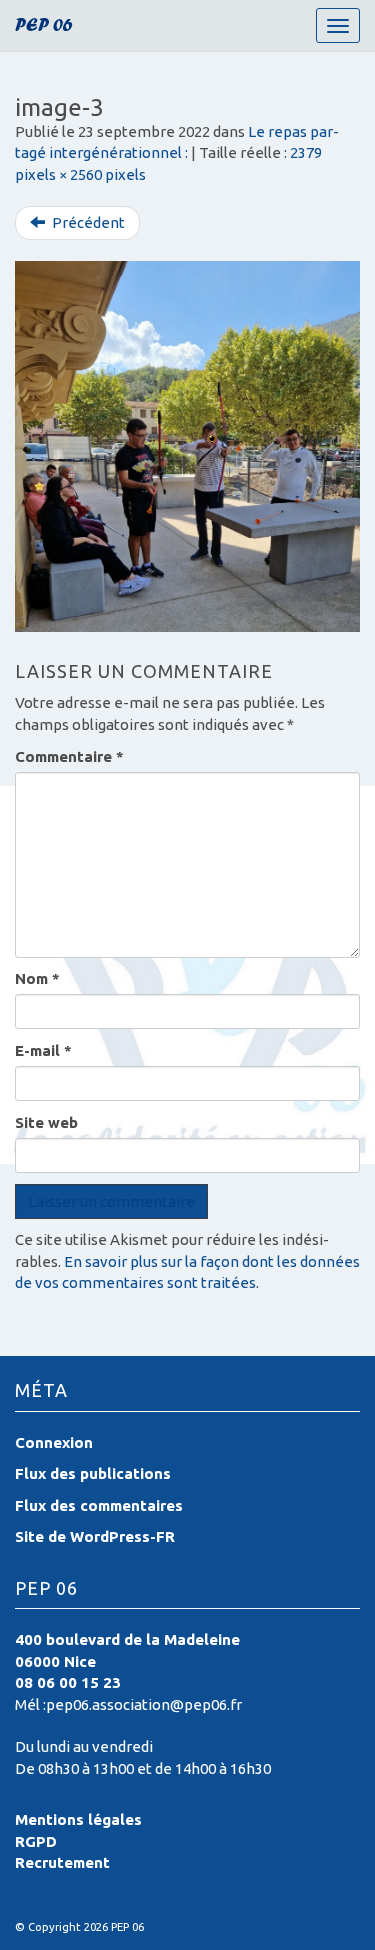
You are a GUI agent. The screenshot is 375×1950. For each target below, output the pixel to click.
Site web (46, 1122)
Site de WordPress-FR (95, 1536)
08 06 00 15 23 (68, 1682)
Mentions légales (78, 1819)
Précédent (87, 222)
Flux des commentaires (99, 1505)
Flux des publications (93, 1473)
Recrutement (62, 1862)
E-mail (43, 1050)
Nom (37, 978)
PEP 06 (44, 27)
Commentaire (69, 756)
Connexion (54, 1442)
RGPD (36, 1841)
